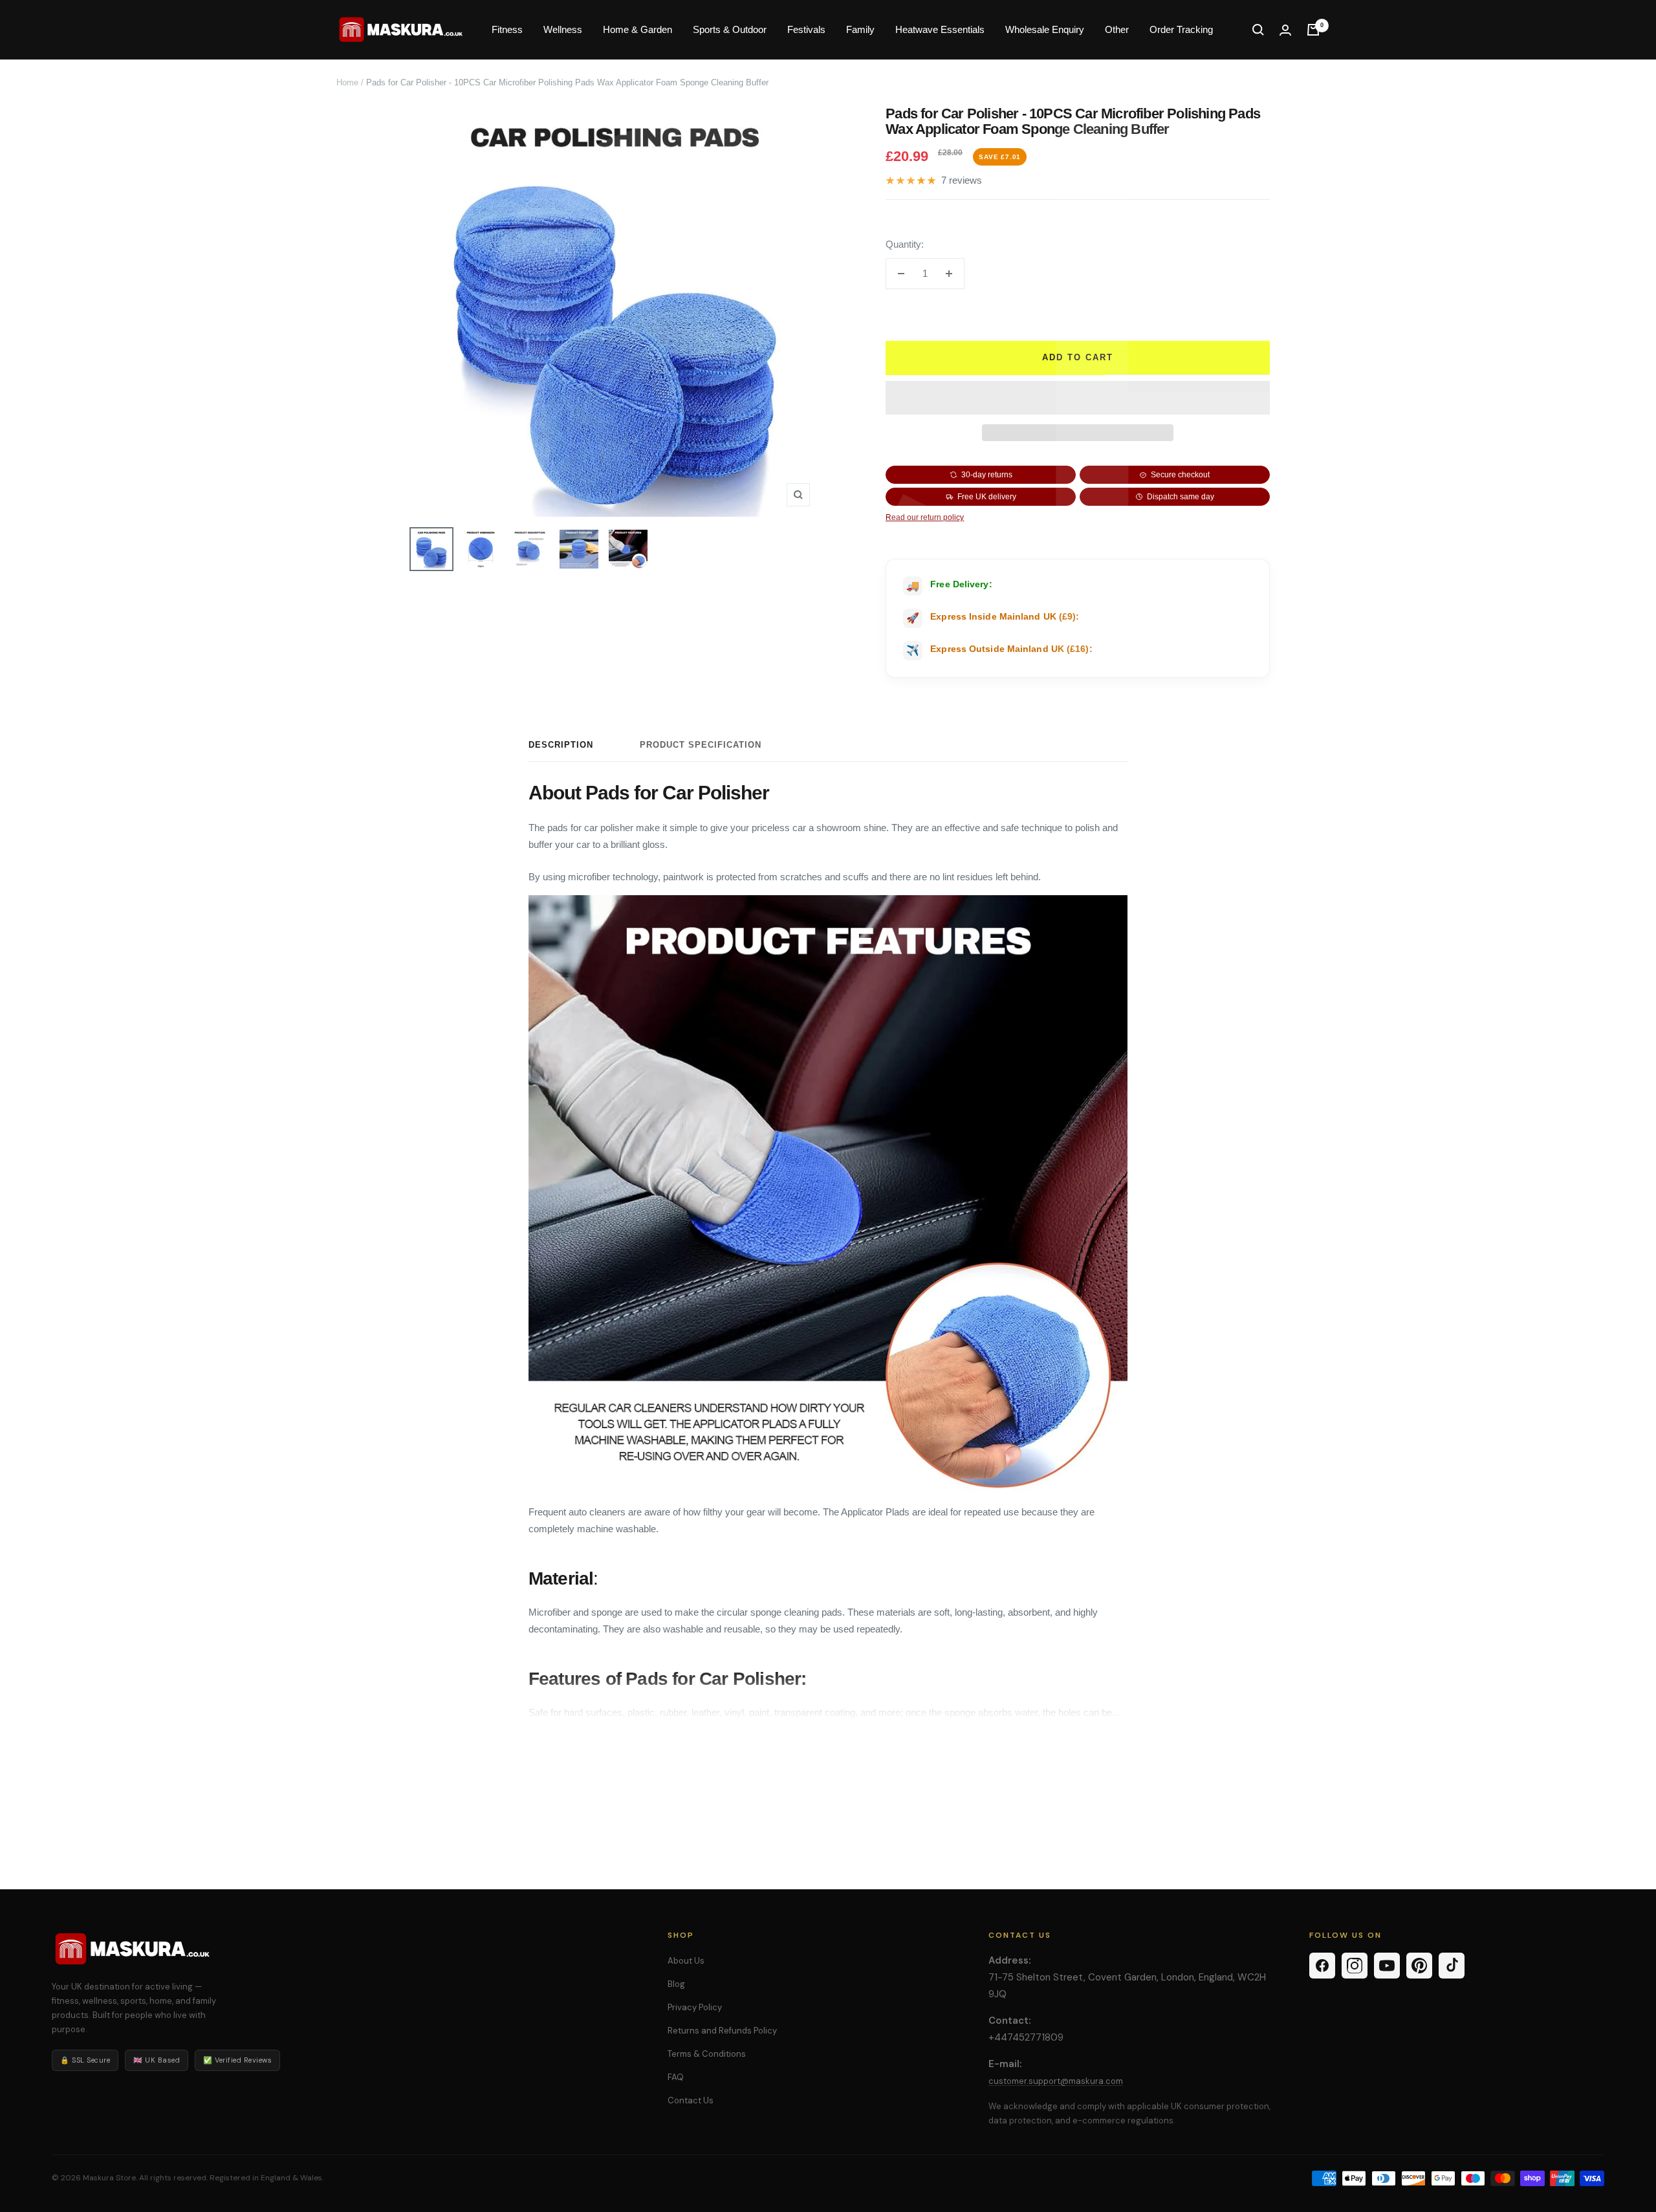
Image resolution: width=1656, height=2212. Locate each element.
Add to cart (1078, 357)
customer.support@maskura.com (1056, 2081)
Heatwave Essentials (940, 29)
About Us (686, 1961)
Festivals (806, 29)
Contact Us (691, 2100)
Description (561, 745)
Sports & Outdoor (730, 29)
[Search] (1258, 30)
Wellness (563, 29)
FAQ (676, 2077)
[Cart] (1313, 30)
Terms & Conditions (707, 2054)
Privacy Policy (695, 2007)
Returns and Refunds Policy (722, 2031)
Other (1117, 29)
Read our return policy (925, 517)
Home (347, 82)
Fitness (507, 29)
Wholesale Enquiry (1045, 29)
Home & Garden (637, 29)
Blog (676, 1984)
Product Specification (701, 745)
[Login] (1285, 30)
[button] (1078, 398)
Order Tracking (1181, 29)
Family (860, 29)
